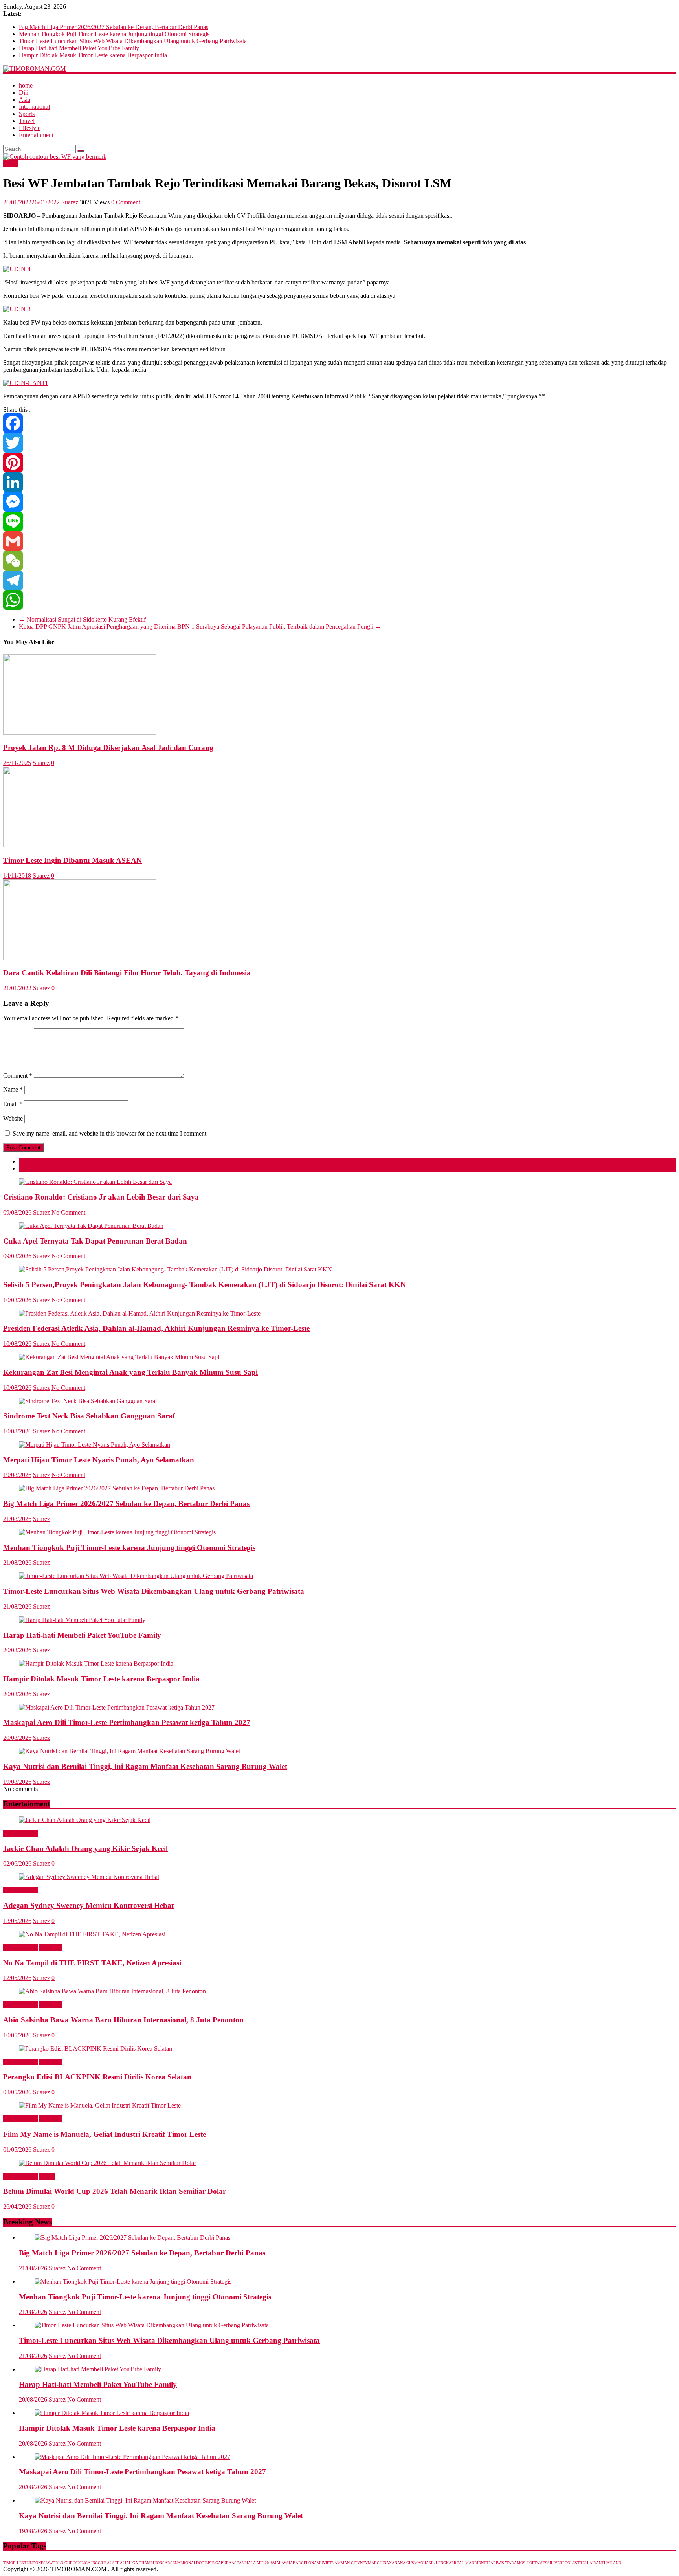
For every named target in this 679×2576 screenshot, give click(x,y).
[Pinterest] (339, 462)
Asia (25, 100)
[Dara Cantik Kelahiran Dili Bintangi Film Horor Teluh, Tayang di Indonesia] (80, 958)
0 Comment (126, 202)
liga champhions (147, 2563)
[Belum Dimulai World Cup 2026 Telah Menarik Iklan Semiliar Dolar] (107, 2163)
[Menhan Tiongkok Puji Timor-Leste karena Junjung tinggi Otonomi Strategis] (117, 1532)
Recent (28, 1168)
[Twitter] (339, 443)
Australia (118, 2563)
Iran (597, 2563)
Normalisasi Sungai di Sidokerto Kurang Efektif (82, 619)
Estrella (582, 2563)
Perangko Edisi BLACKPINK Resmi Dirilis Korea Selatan (97, 2077)
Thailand (611, 2563)
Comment (18, 1076)
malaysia (283, 2563)
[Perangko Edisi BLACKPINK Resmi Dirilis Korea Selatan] (95, 2049)
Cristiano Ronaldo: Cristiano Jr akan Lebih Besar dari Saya (101, 1197)
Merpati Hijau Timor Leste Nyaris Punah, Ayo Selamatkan (99, 1460)
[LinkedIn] (339, 482)
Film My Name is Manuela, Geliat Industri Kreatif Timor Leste (105, 2134)
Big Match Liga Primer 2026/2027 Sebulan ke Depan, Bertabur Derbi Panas (114, 27)
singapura (220, 2563)
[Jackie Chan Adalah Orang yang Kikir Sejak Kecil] (85, 1820)
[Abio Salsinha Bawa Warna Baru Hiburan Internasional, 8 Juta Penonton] (112, 1991)
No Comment (68, 1212)
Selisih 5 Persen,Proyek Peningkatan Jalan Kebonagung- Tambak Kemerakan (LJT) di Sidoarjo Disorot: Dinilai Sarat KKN (205, 1285)
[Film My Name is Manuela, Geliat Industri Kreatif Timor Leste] (100, 2105)
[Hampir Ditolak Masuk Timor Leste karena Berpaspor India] (96, 1663)
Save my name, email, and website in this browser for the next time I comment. (110, 1133)
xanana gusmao (406, 2563)
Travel (27, 121)
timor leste (16, 2563)
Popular (28, 1161)
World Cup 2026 (65, 2563)
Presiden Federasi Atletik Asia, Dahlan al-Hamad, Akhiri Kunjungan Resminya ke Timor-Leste (156, 1328)
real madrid (467, 2563)
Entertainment (36, 135)
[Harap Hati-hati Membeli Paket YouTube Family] (82, 1620)
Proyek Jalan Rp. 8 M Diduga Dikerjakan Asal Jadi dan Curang (108, 748)
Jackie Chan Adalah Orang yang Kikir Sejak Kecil (85, 1849)
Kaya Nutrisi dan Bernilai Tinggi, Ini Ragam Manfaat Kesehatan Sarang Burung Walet (145, 1766)
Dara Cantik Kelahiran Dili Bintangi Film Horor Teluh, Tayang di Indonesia (127, 973)
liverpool (562, 2563)
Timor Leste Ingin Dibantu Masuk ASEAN (72, 860)
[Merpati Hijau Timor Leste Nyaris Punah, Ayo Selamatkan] (95, 1445)
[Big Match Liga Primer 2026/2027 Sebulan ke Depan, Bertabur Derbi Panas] (117, 1488)
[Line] (339, 521)
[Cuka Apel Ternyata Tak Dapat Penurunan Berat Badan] (91, 1226)
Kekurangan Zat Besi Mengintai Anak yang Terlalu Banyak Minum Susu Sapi (130, 1372)
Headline (50, 1948)
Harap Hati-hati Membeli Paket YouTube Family (79, 48)
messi (545, 2563)
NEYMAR (368, 2563)
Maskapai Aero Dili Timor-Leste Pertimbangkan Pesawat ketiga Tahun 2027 (127, 1722)
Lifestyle (30, 128)
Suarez (70, 202)
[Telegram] (339, 580)
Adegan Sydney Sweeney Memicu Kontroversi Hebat (88, 1905)
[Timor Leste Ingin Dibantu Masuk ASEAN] (80, 845)
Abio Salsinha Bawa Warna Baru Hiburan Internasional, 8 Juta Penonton (123, 2020)
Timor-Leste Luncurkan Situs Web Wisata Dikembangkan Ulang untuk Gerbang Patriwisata (133, 41)
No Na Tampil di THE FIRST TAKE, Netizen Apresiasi (92, 1963)
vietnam (332, 2563)
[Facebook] (339, 423)
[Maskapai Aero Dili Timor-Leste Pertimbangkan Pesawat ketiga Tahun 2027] (117, 1707)
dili (205, 2563)
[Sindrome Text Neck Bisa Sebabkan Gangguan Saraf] (88, 1401)
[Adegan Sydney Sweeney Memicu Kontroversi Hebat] (89, 1877)
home (26, 85)
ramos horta (525, 2563)
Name (13, 1089)
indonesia (39, 2563)
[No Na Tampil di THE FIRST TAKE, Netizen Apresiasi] (92, 1934)
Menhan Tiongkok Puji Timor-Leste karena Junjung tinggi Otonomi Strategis (114, 34)
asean (238, 2563)
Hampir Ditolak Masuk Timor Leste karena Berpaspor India (93, 55)
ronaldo (192, 2563)
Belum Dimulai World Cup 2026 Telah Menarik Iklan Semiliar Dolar (115, 2191)
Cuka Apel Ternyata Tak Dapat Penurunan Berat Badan (95, 1241)
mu (320, 2563)
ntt (485, 2563)
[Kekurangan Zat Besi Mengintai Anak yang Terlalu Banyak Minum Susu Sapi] (119, 1357)
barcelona (305, 2563)
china (383, 2563)
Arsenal (174, 2563)
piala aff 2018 (259, 2563)
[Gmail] (339, 541)
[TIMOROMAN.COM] (34, 69)
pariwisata (500, 2563)
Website (13, 1118)
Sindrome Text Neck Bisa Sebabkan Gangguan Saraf (89, 1416)
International (34, 107)
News (10, 164)
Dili (24, 93)
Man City (350, 2563)
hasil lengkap (439, 2563)
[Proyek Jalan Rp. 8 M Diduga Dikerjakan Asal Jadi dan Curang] (80, 733)
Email (13, 1104)
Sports (27, 114)
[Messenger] (339, 502)
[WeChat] (339, 561)
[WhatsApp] (339, 600)
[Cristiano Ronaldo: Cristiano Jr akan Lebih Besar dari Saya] (95, 1182)
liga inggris (94, 2563)
